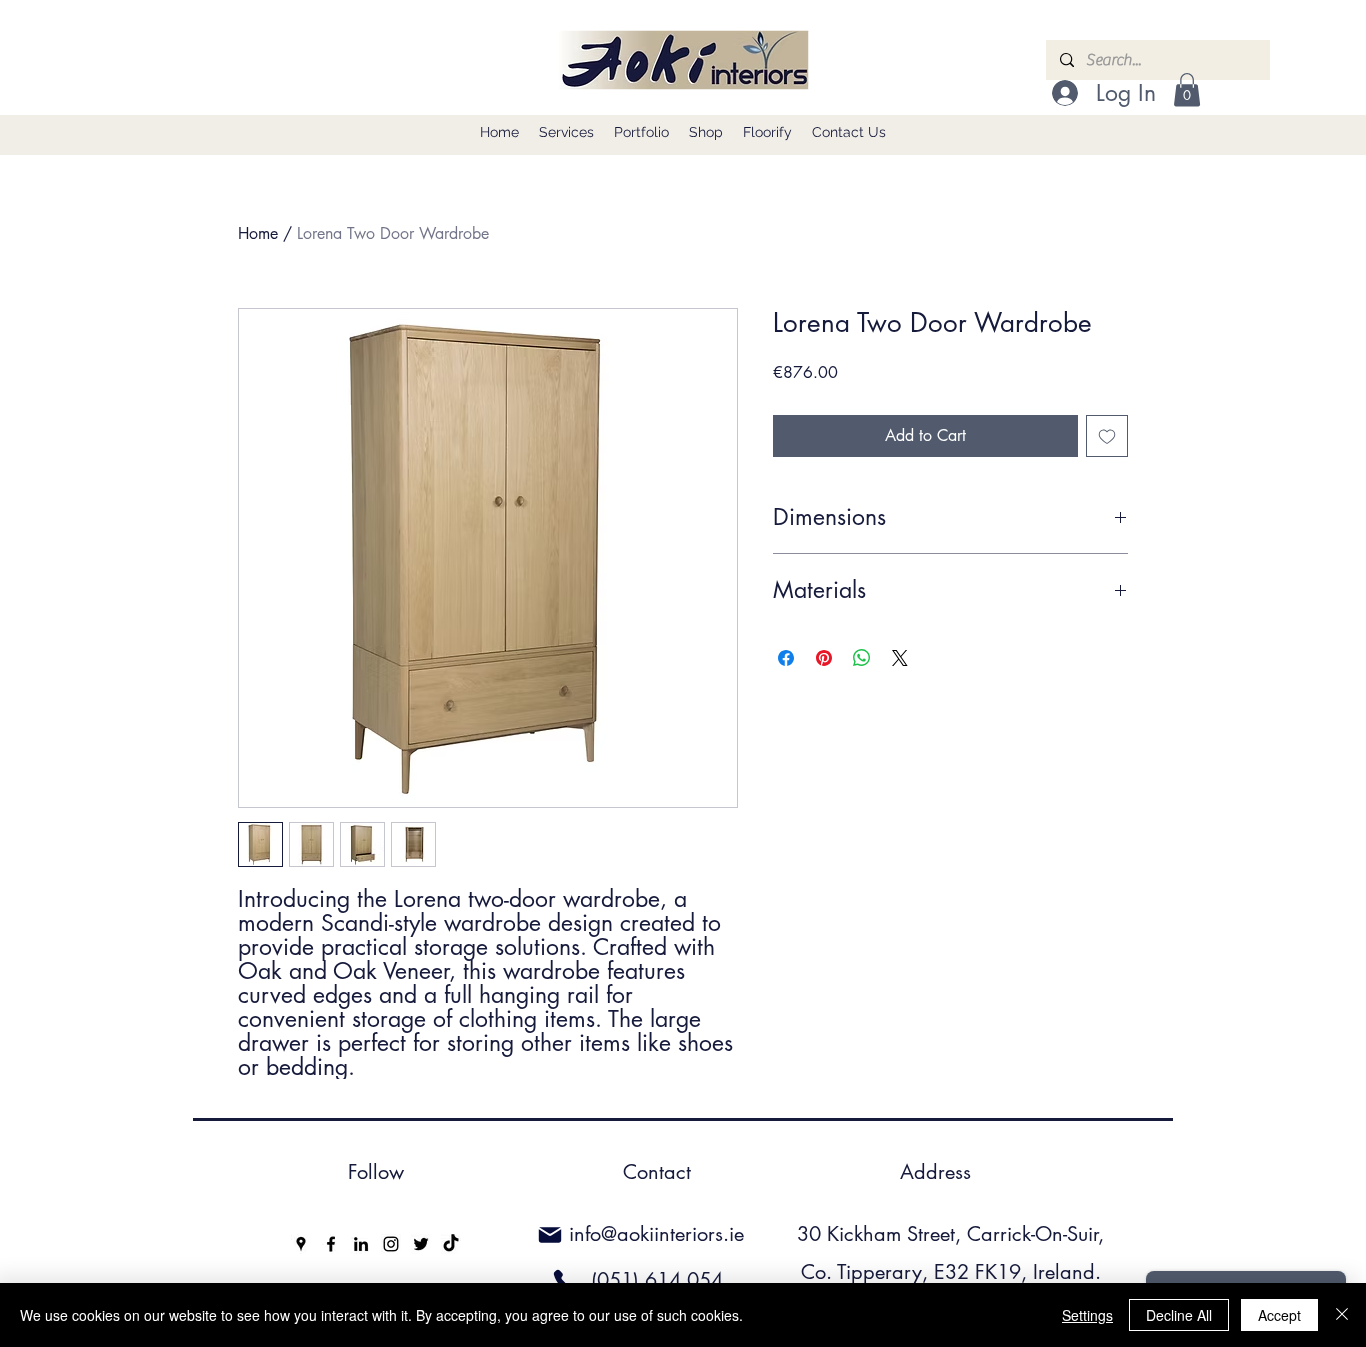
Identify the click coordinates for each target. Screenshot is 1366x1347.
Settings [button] (1087, 1315)
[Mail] (550, 1235)
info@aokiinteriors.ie (656, 1234)
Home (258, 233)
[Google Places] (301, 1244)
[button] (1187, 89)
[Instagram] (391, 1244)
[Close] (1342, 1315)
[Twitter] (421, 1244)
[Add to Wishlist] (1107, 436)
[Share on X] (900, 658)
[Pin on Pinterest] (824, 658)
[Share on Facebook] (786, 658)
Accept (1279, 1315)
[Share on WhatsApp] (862, 658)
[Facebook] (331, 1244)
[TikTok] (451, 1244)
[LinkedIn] (361, 1244)
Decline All (1179, 1315)
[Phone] (565, 1281)
